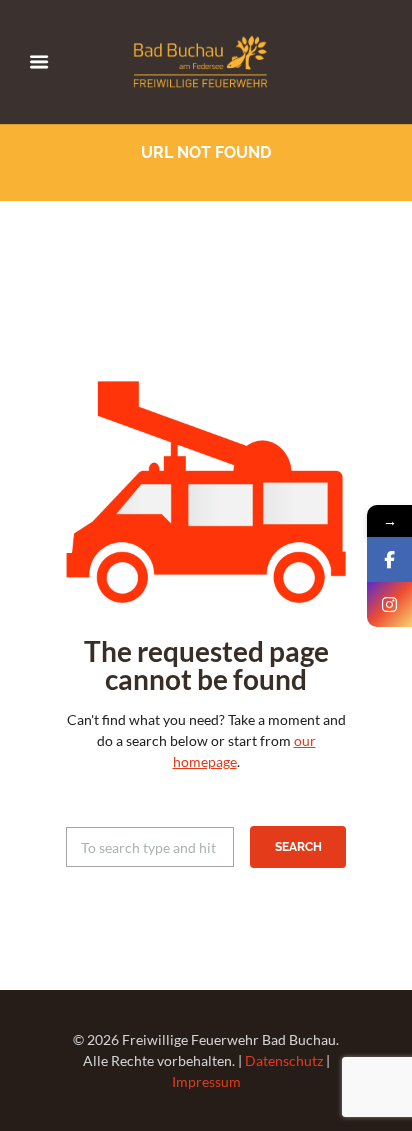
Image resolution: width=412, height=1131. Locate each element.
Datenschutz (284, 1060)
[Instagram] (389, 604)
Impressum (206, 1081)
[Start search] (298, 847)
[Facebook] (389, 559)
